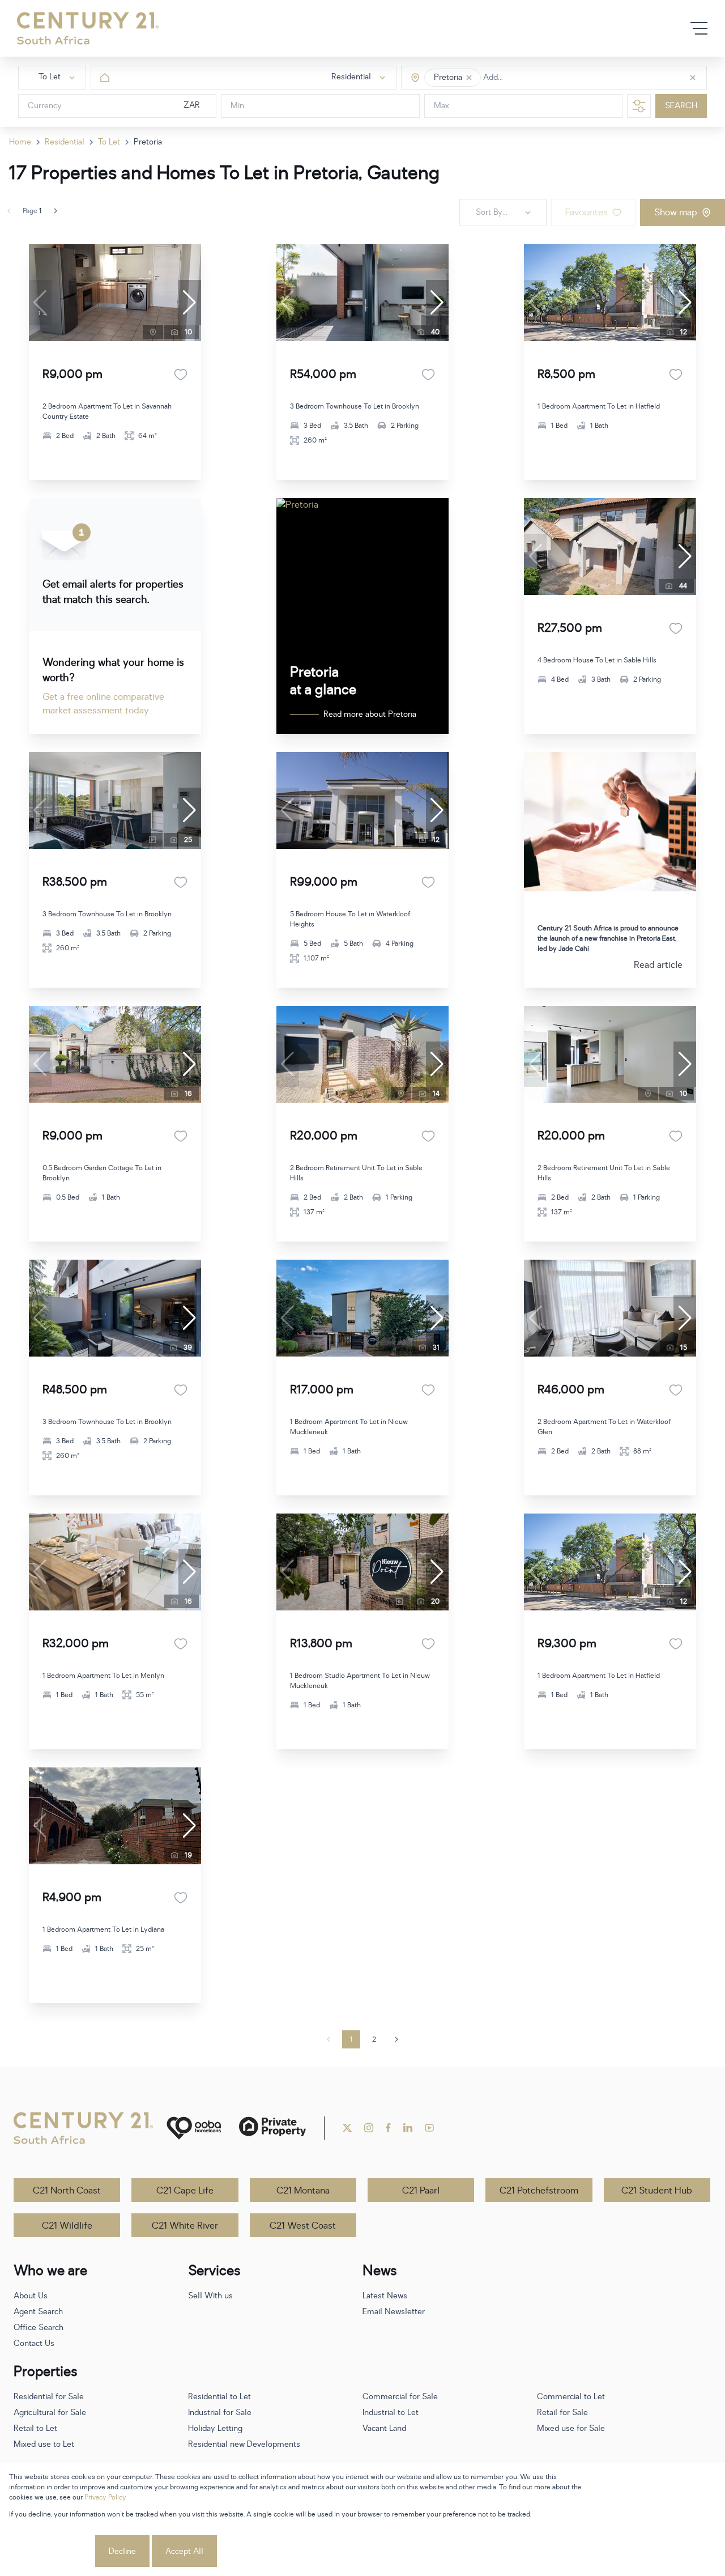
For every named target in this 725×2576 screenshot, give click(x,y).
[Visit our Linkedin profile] (408, 2128)
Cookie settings (51, 2551)
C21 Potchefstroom (539, 2191)
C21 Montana (303, 2191)
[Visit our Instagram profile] (369, 2128)
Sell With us (210, 2296)
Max (442, 106)
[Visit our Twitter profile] (347, 2128)
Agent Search (38, 2312)
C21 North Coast (67, 2191)
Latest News (385, 2296)
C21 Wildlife (67, 2226)
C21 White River (185, 2226)
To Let (109, 142)
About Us (31, 2296)
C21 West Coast (303, 2226)
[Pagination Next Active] (56, 211)
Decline (122, 2551)
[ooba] (194, 2128)
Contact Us (34, 2343)
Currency (45, 106)
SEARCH (681, 106)
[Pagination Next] (396, 2039)
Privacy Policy (105, 2497)
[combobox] (531, 78)
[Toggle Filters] (639, 106)
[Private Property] (272, 2128)
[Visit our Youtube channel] (429, 2128)
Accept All (184, 2551)
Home (20, 142)
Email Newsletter (394, 2312)
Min (237, 106)
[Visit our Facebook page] (388, 2128)
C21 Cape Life (185, 2191)
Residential (65, 142)
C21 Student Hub (657, 2191)
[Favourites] (181, 375)
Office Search (39, 2328)
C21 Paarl (421, 2191)
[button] (469, 78)
